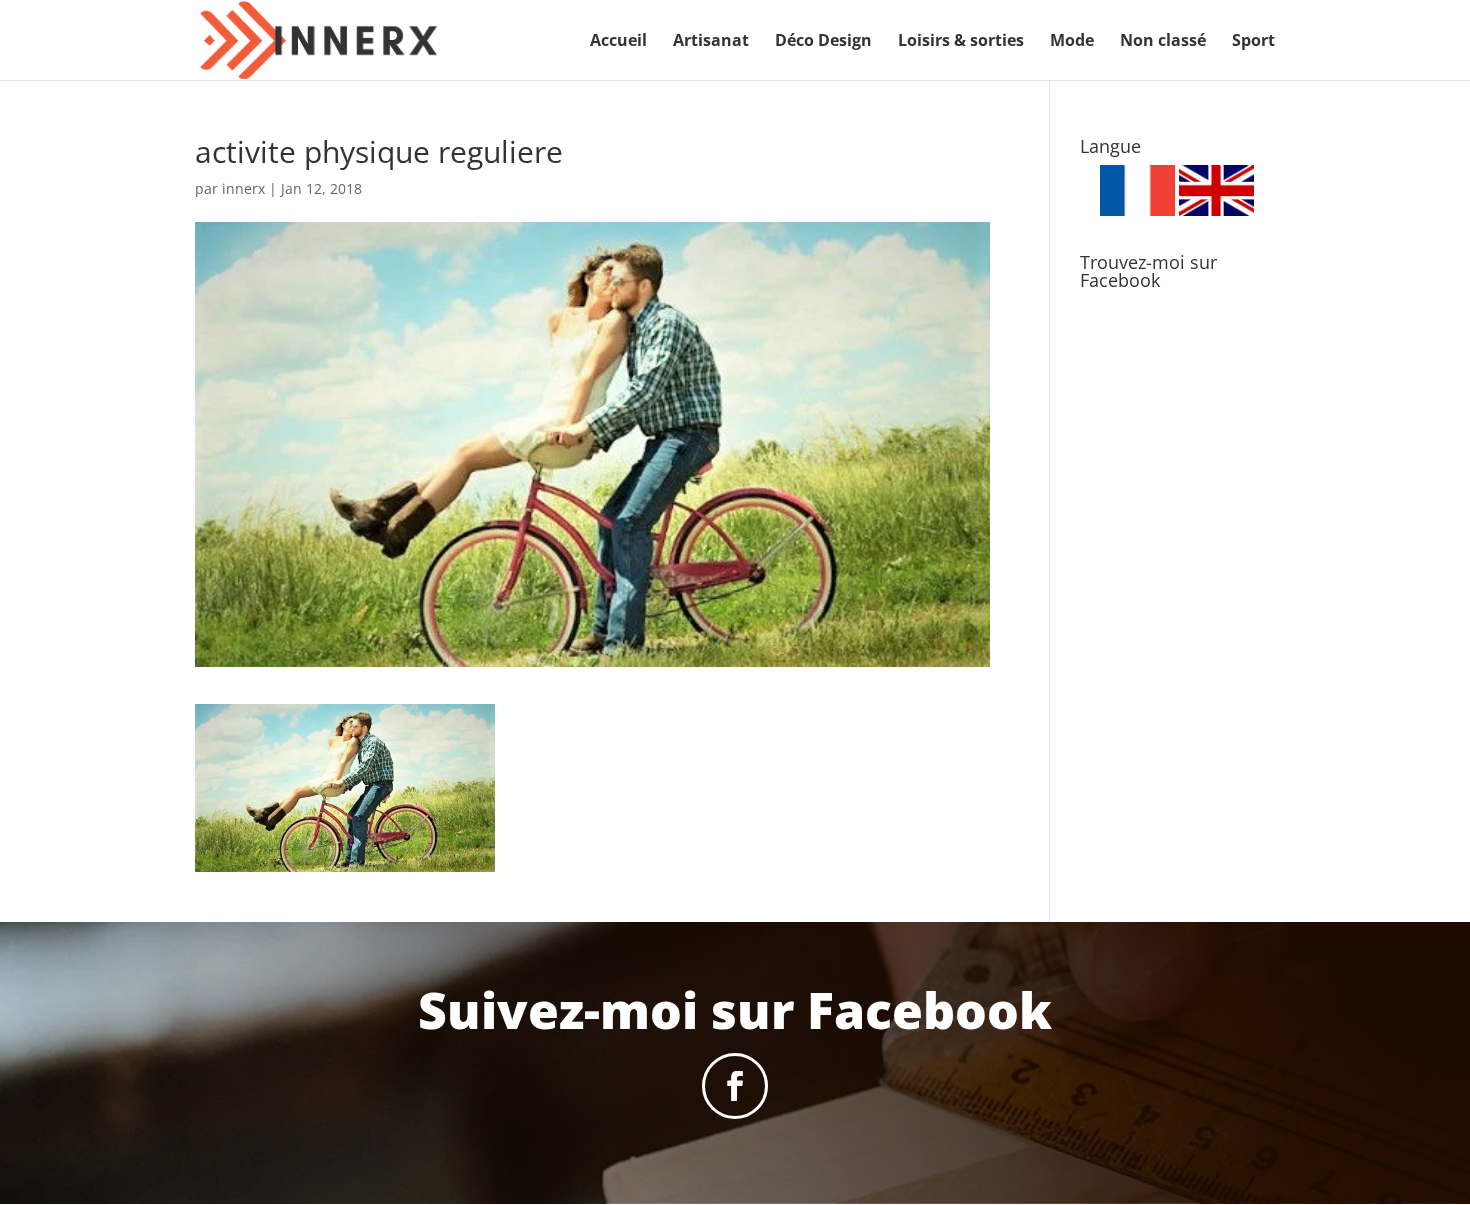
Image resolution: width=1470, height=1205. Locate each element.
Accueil (618, 42)
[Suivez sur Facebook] (735, 1086)
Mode (1072, 42)
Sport (1253, 42)
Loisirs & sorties (961, 42)
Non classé (1163, 42)
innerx (243, 188)
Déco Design (823, 42)
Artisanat (711, 42)
